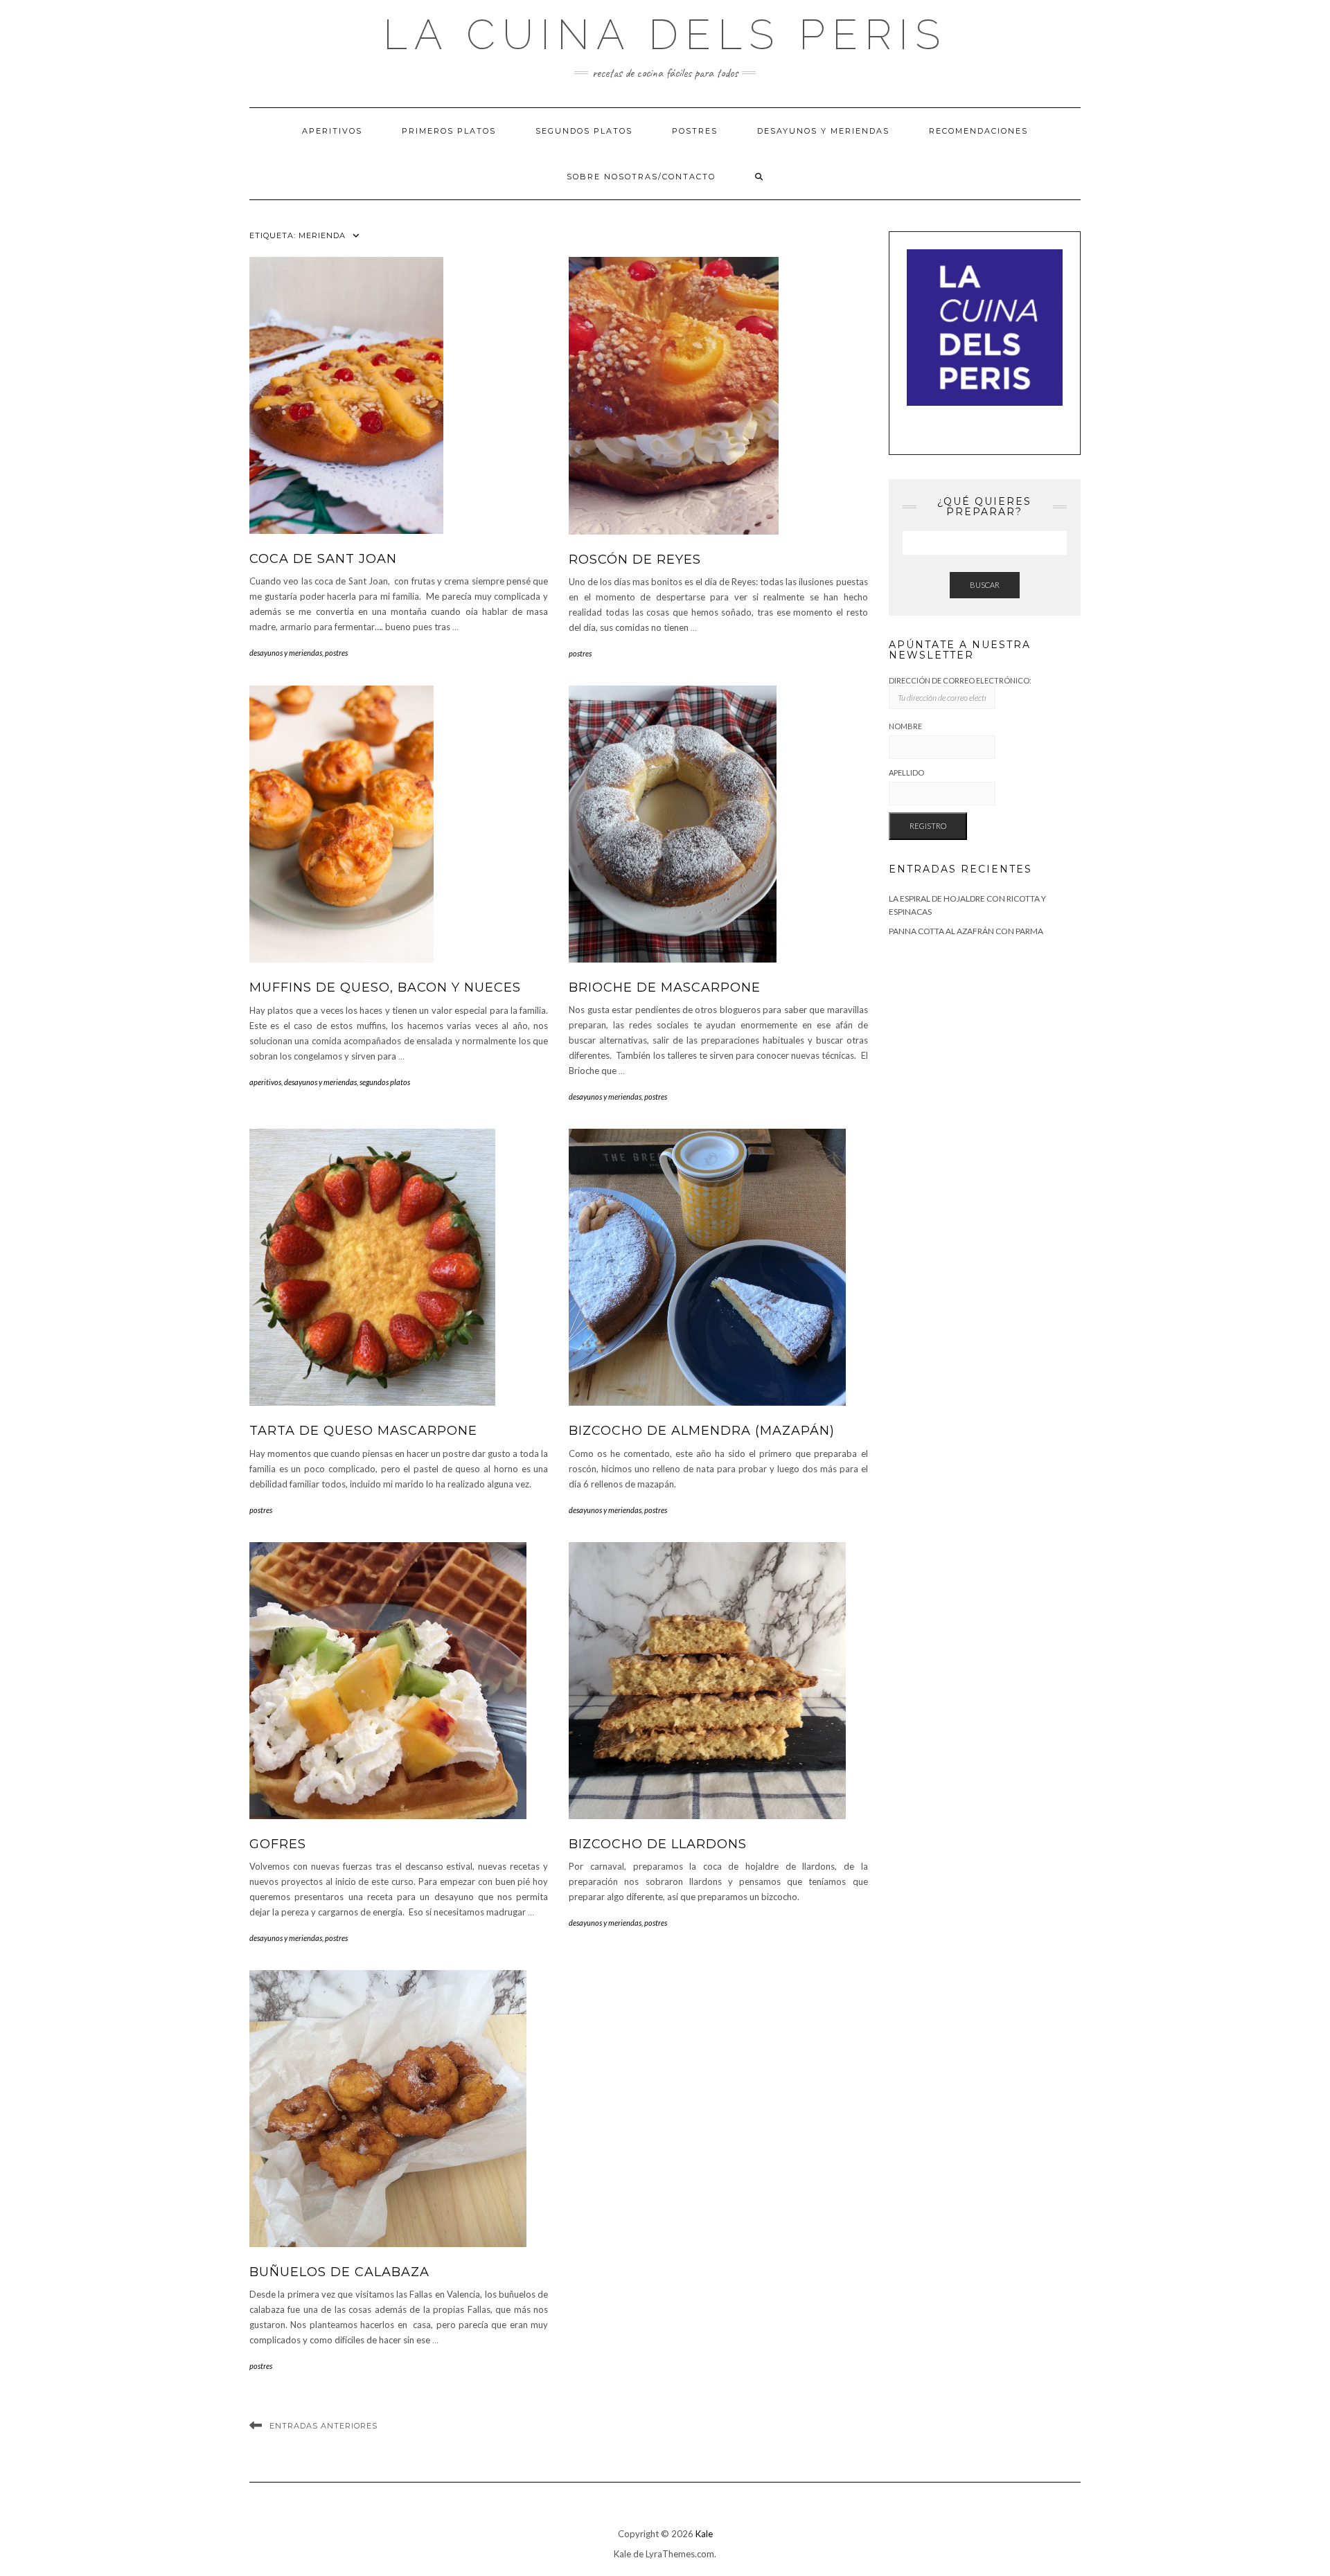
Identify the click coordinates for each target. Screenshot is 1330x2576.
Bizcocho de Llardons (658, 1844)
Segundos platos (584, 131)
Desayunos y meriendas (823, 131)
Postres (695, 131)
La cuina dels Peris (665, 35)
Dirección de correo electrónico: (960, 680)
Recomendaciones (978, 131)
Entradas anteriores (323, 2426)
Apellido (906, 772)
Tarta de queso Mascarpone (363, 1431)
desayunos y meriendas (286, 653)
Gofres (278, 1844)
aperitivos (265, 1082)
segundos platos (385, 1082)
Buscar (985, 585)
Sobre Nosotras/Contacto (641, 177)
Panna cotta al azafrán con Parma (966, 931)
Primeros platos (449, 131)
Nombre (905, 726)
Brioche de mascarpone (665, 987)
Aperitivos (332, 131)
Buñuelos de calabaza (339, 2272)
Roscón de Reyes (635, 560)
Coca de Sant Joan (323, 559)
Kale (704, 2534)
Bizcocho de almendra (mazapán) (702, 1431)
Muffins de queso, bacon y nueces (385, 987)
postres (336, 653)
